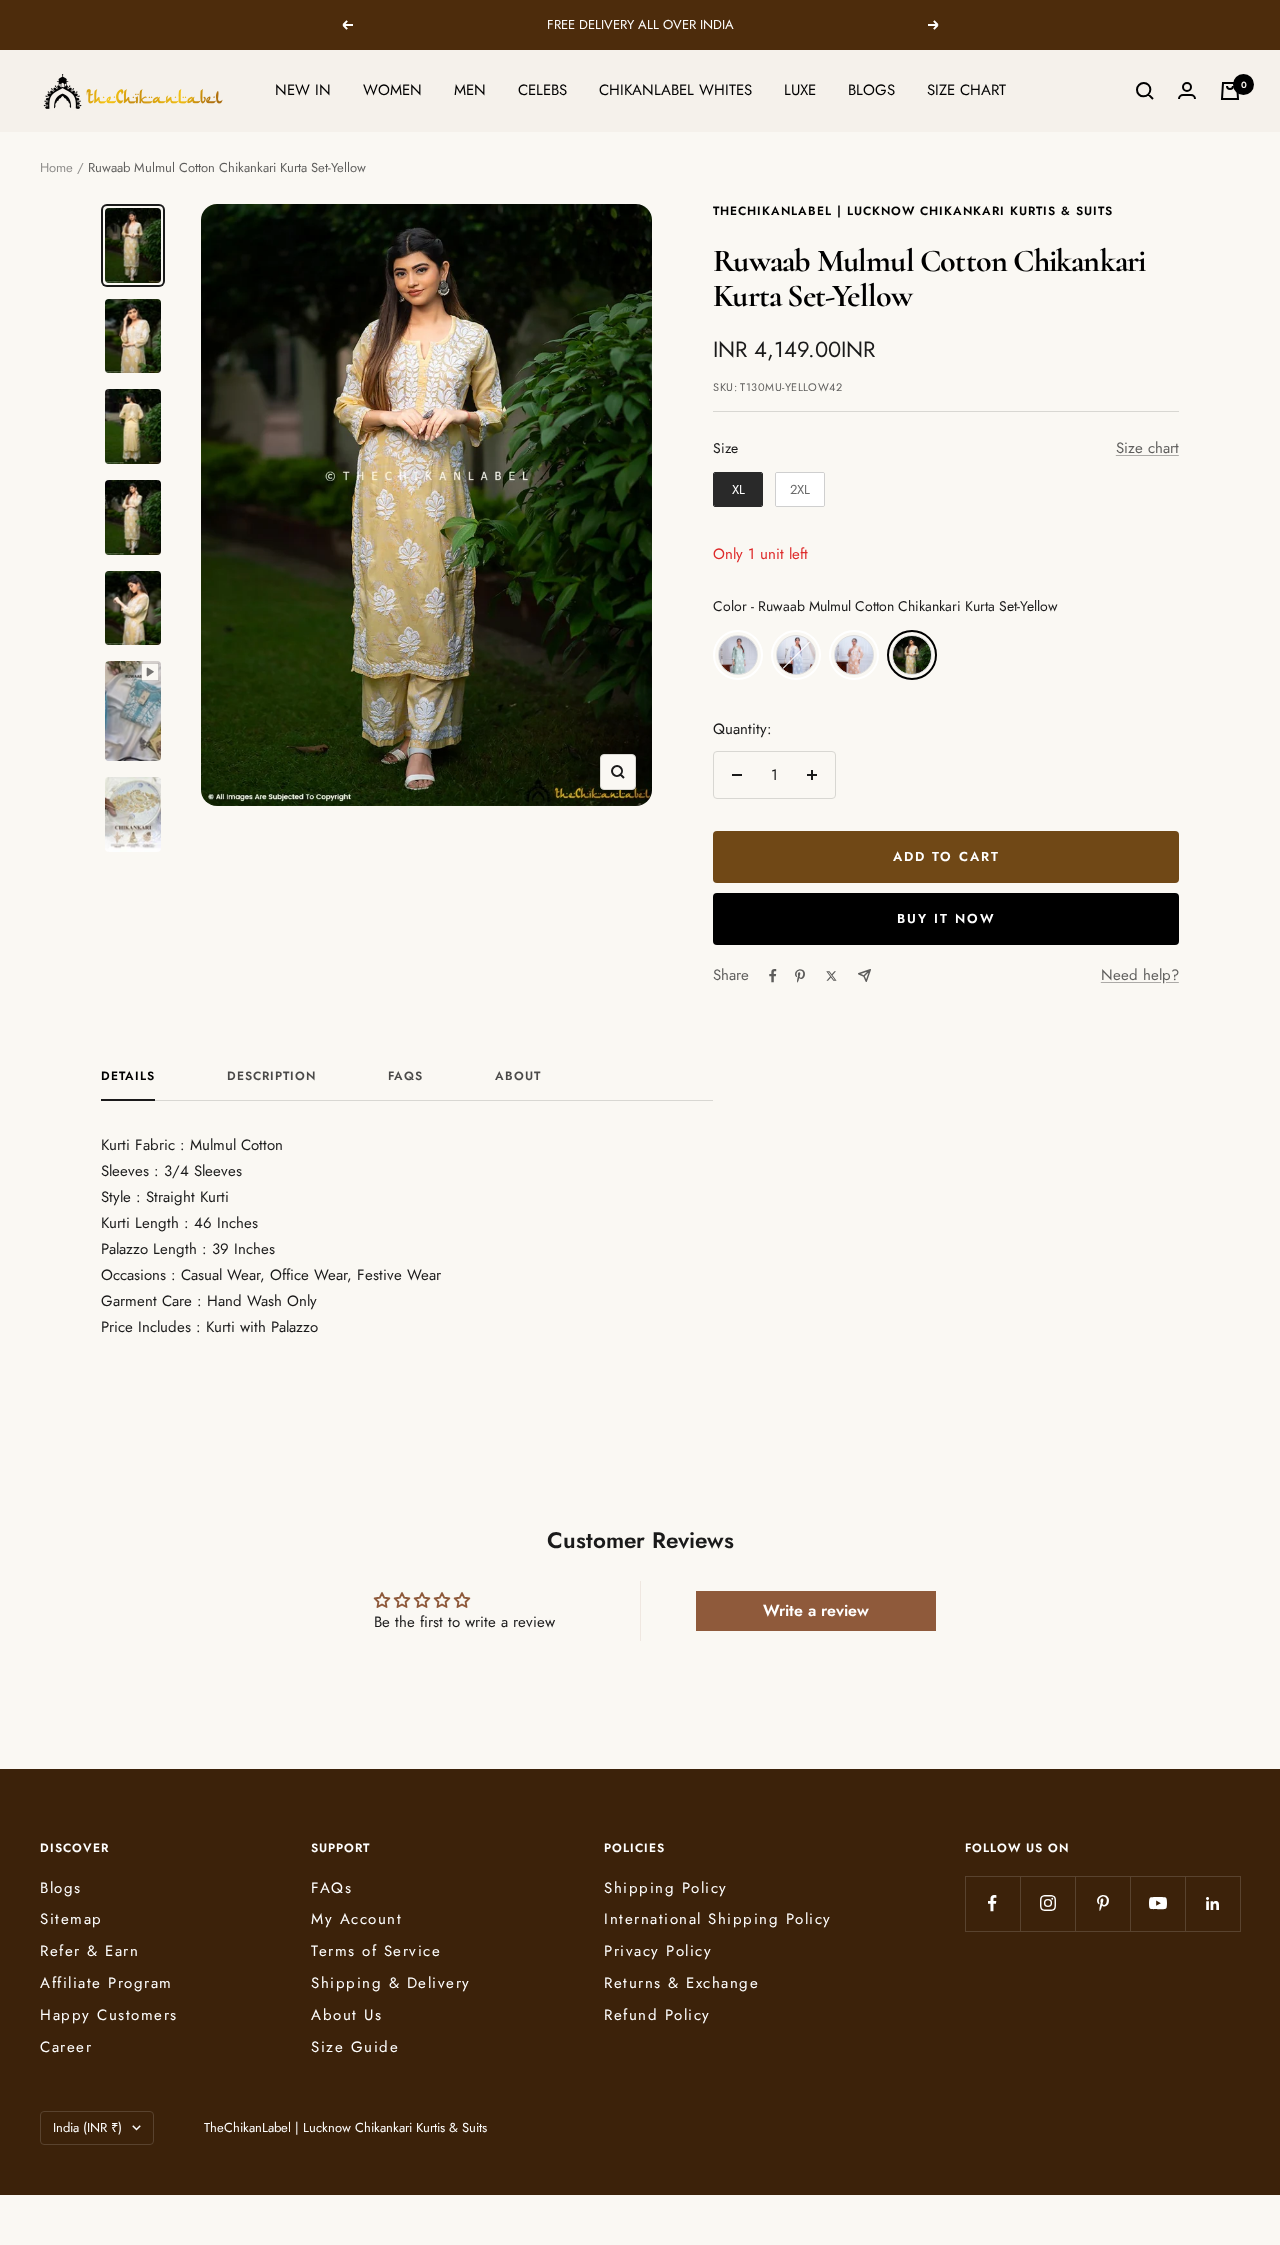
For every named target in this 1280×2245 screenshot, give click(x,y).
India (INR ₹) (87, 2127)
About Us (346, 2015)
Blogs (61, 1888)
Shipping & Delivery (391, 1983)
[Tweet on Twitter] (831, 976)
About (518, 1077)
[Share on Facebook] (773, 976)
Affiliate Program (106, 1983)
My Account (356, 1919)
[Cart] (1230, 91)
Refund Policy (657, 2015)
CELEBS (542, 90)
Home (56, 167)
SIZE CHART (966, 90)
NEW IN (303, 90)
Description (271, 1077)
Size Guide (355, 2047)
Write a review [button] (816, 1610)
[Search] (1145, 91)
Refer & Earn (89, 1951)
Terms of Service (376, 1951)
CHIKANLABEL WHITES (675, 90)
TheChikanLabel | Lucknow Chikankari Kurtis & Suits (913, 211)
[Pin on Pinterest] (800, 976)
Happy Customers (109, 2015)
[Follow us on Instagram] (1047, 1903)
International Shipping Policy (718, 1919)
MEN (470, 90)
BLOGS (871, 90)
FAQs (405, 1077)
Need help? (1140, 975)
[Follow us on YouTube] (1157, 1903)
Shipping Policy (666, 1888)
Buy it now (946, 918)
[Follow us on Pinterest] (1102, 1903)
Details (128, 1077)
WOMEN (392, 90)
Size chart (1147, 448)
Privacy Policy (658, 1951)
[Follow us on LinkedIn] (1212, 1903)
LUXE (800, 90)
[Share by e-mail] (864, 975)
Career (66, 2047)
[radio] (738, 490)
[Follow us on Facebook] (992, 1903)
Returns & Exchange (681, 1983)
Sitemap (71, 1919)
